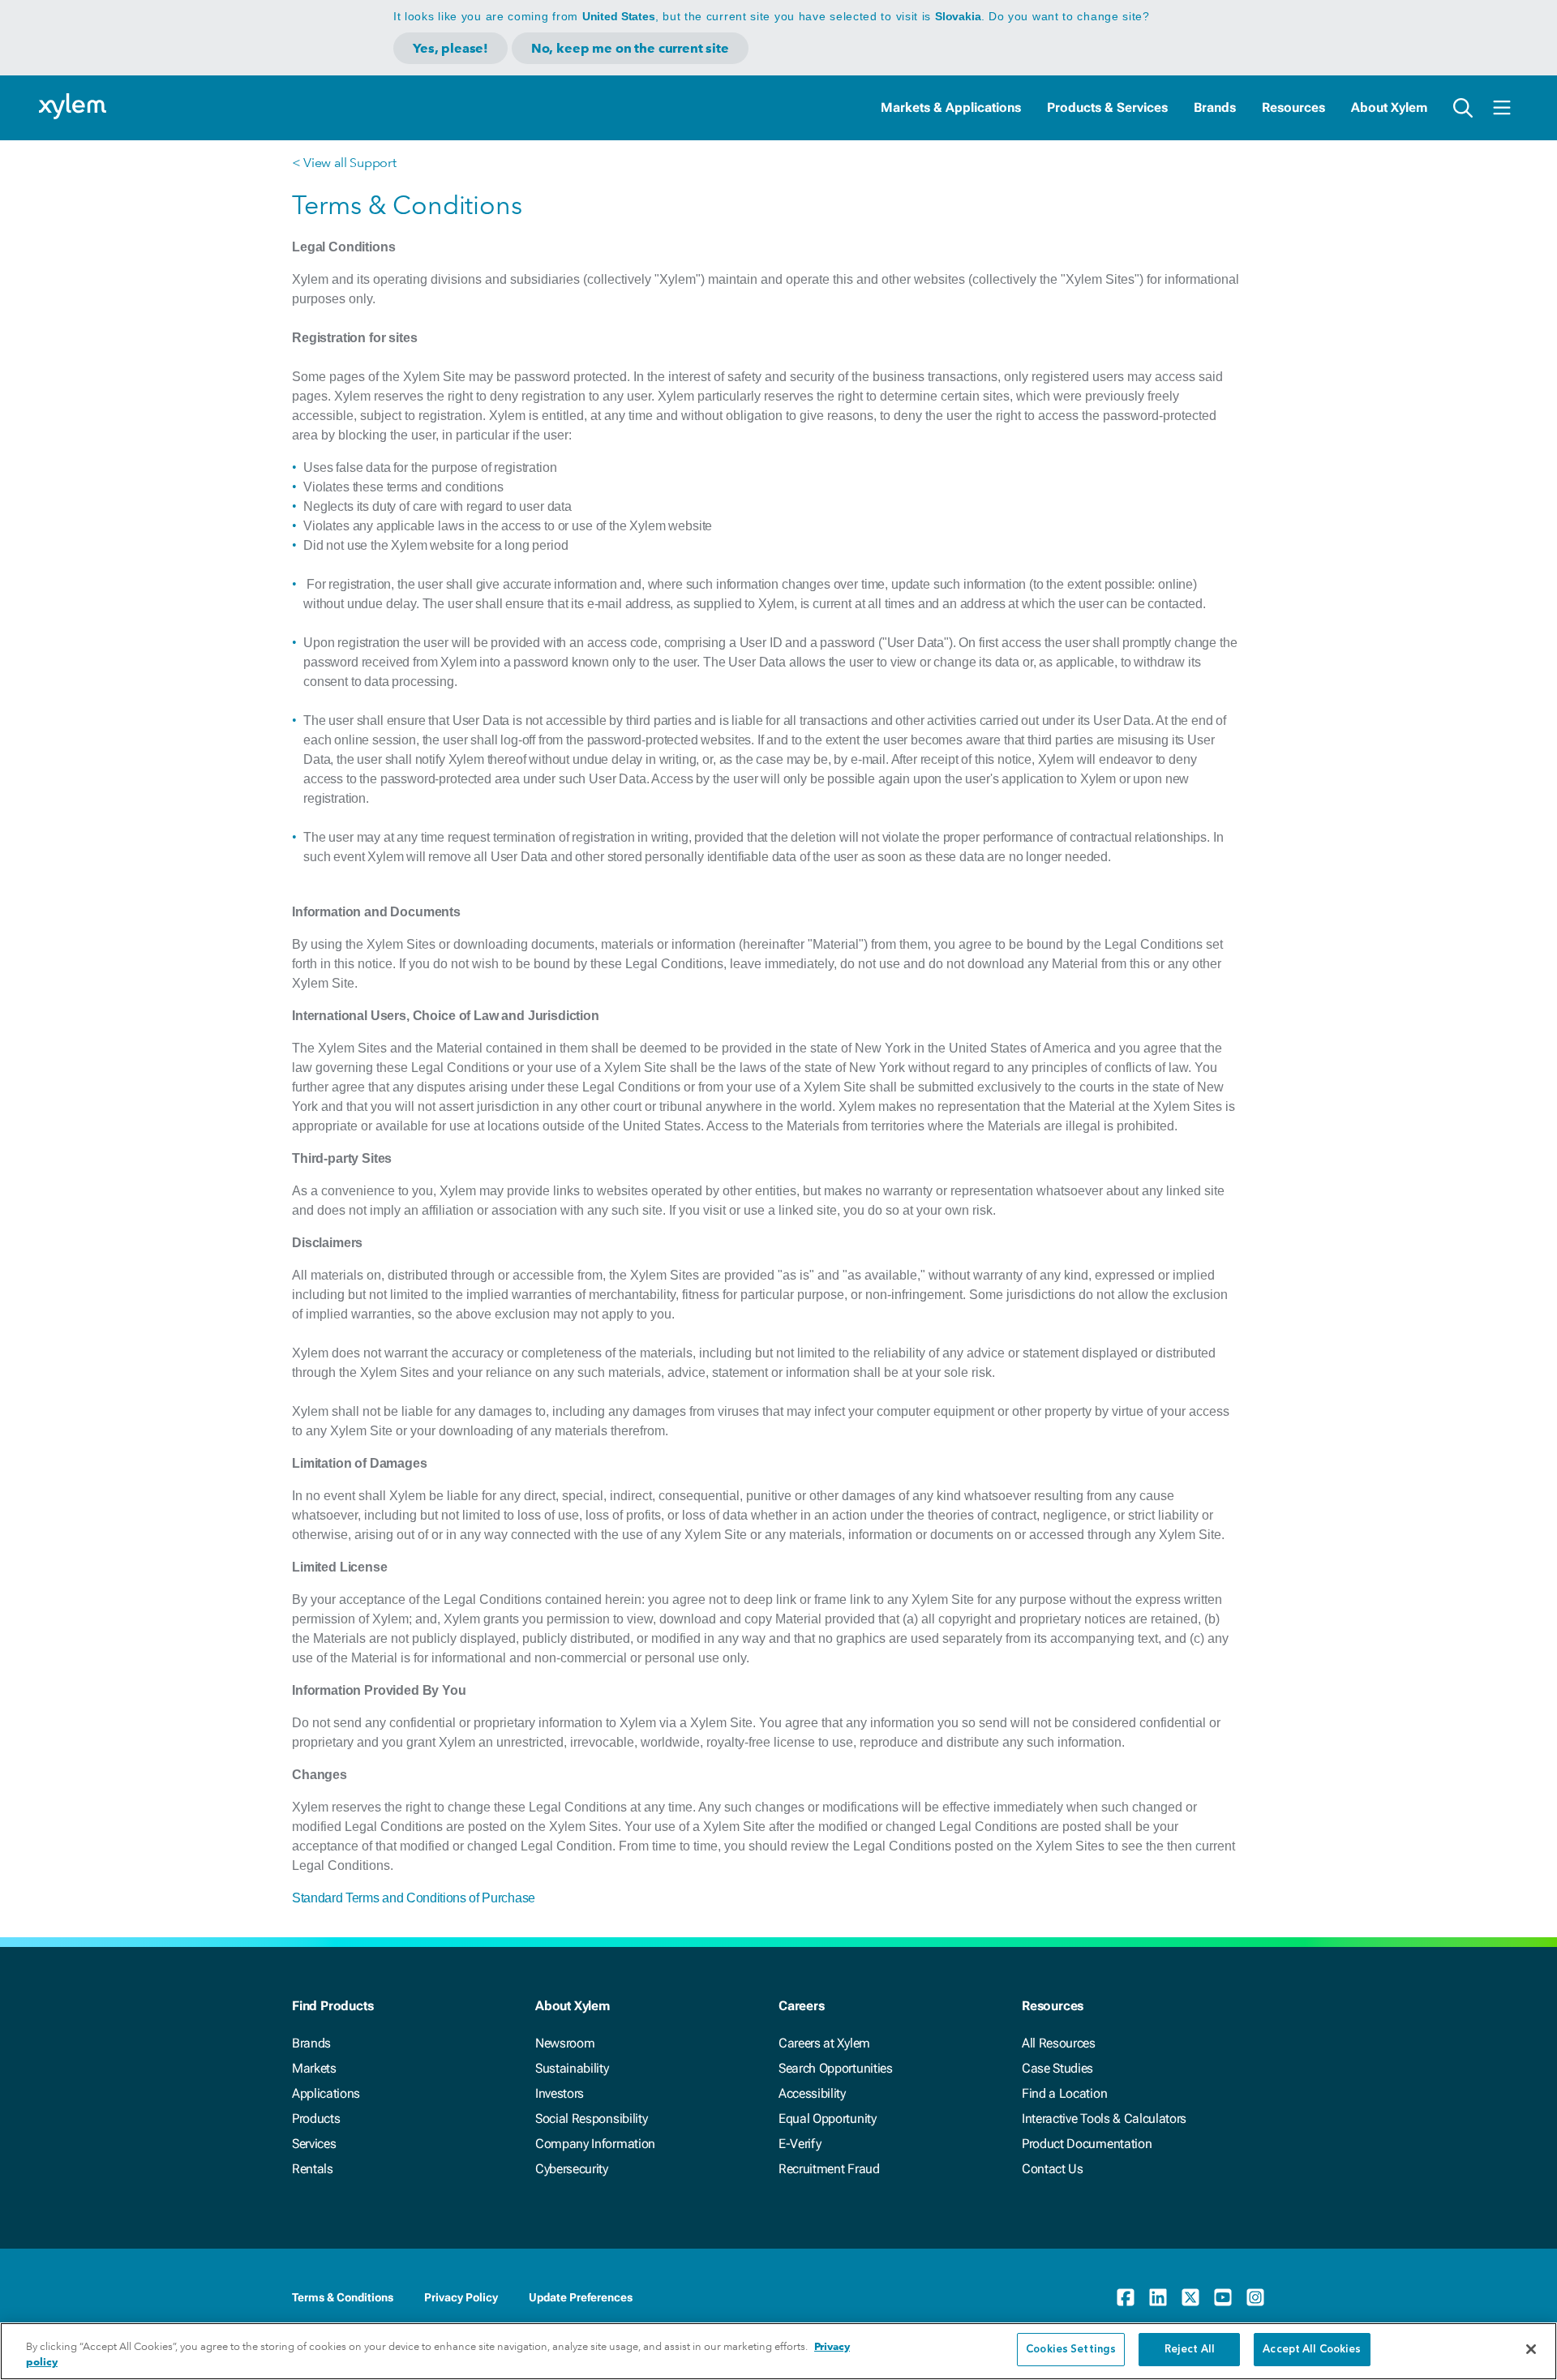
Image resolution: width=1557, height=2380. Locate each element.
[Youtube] (1223, 2297)
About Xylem (1389, 107)
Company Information (595, 2144)
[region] (778, 2351)
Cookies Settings (1071, 2350)
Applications (326, 2093)
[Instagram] (1255, 2297)
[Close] (1531, 2349)
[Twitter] (1190, 2297)
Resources (1293, 107)
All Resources (1059, 2043)
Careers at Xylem (824, 2043)
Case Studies (1057, 2068)
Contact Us (1053, 2169)
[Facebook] (1126, 2297)
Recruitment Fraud (829, 2169)
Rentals (313, 2169)
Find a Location (1064, 2093)
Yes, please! (450, 48)
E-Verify (800, 2144)
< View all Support (344, 163)
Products (316, 2118)
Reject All (1190, 2350)
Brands (1215, 107)
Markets (314, 2068)
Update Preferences (581, 2297)
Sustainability (572, 2068)
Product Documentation (1087, 2144)
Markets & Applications (951, 107)
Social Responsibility (591, 2118)
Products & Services (1107, 107)
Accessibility (812, 2093)
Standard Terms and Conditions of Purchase (414, 1898)
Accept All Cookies (1312, 2350)
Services (314, 2144)
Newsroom (565, 2043)
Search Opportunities (836, 2068)
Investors (560, 2093)
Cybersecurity (572, 2169)
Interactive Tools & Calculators (1104, 2118)
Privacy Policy (461, 2297)
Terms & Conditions (343, 2297)
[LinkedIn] (1158, 2297)
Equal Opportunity (828, 2118)
